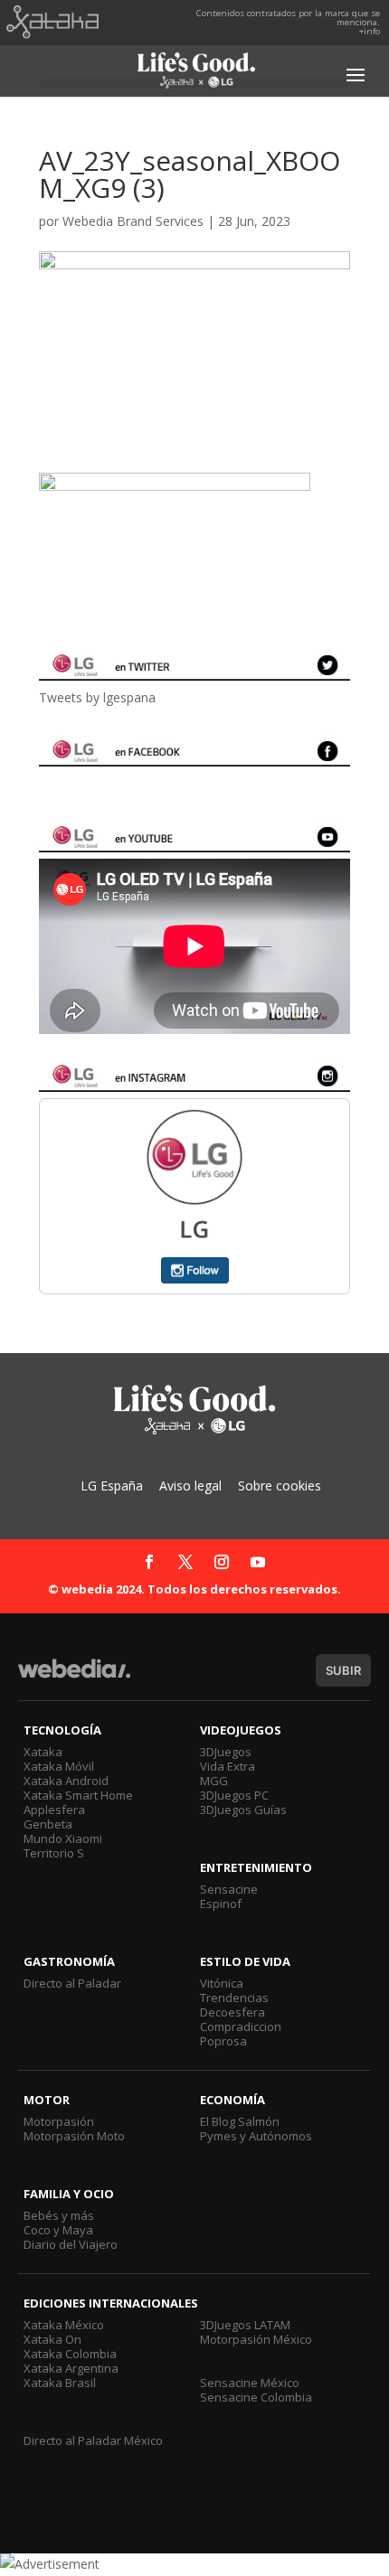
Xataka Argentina (71, 2368)
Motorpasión (59, 2121)
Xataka (43, 1752)
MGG (214, 1781)
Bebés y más (59, 2215)
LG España (112, 1485)
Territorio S (54, 1853)
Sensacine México (250, 2383)
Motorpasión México (256, 2339)
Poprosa (223, 2041)
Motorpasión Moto (74, 2136)
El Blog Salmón (240, 2121)
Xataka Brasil (60, 2383)
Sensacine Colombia (256, 2397)
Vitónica (222, 1983)
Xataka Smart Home (78, 1795)
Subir (343, 1670)
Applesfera (54, 1810)
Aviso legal (190, 1485)
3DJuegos (226, 1752)
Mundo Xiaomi (63, 1838)
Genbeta (48, 1824)
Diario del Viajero (71, 2244)
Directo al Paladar (72, 1983)
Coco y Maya (58, 2230)
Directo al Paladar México (93, 2440)
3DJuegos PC (234, 1795)
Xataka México (64, 2325)
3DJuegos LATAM (245, 2325)
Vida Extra (228, 1766)
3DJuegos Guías (243, 1810)
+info (370, 31)
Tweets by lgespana (97, 697)
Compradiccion (241, 2026)
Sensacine (229, 1889)
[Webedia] (74, 1677)
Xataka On (52, 2339)
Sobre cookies (280, 1485)
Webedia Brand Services (133, 221)
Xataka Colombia (70, 2354)
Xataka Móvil (59, 1766)
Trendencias (234, 1998)
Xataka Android (66, 1781)
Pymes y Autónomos (256, 2136)
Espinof (221, 1904)
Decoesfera (232, 2012)
